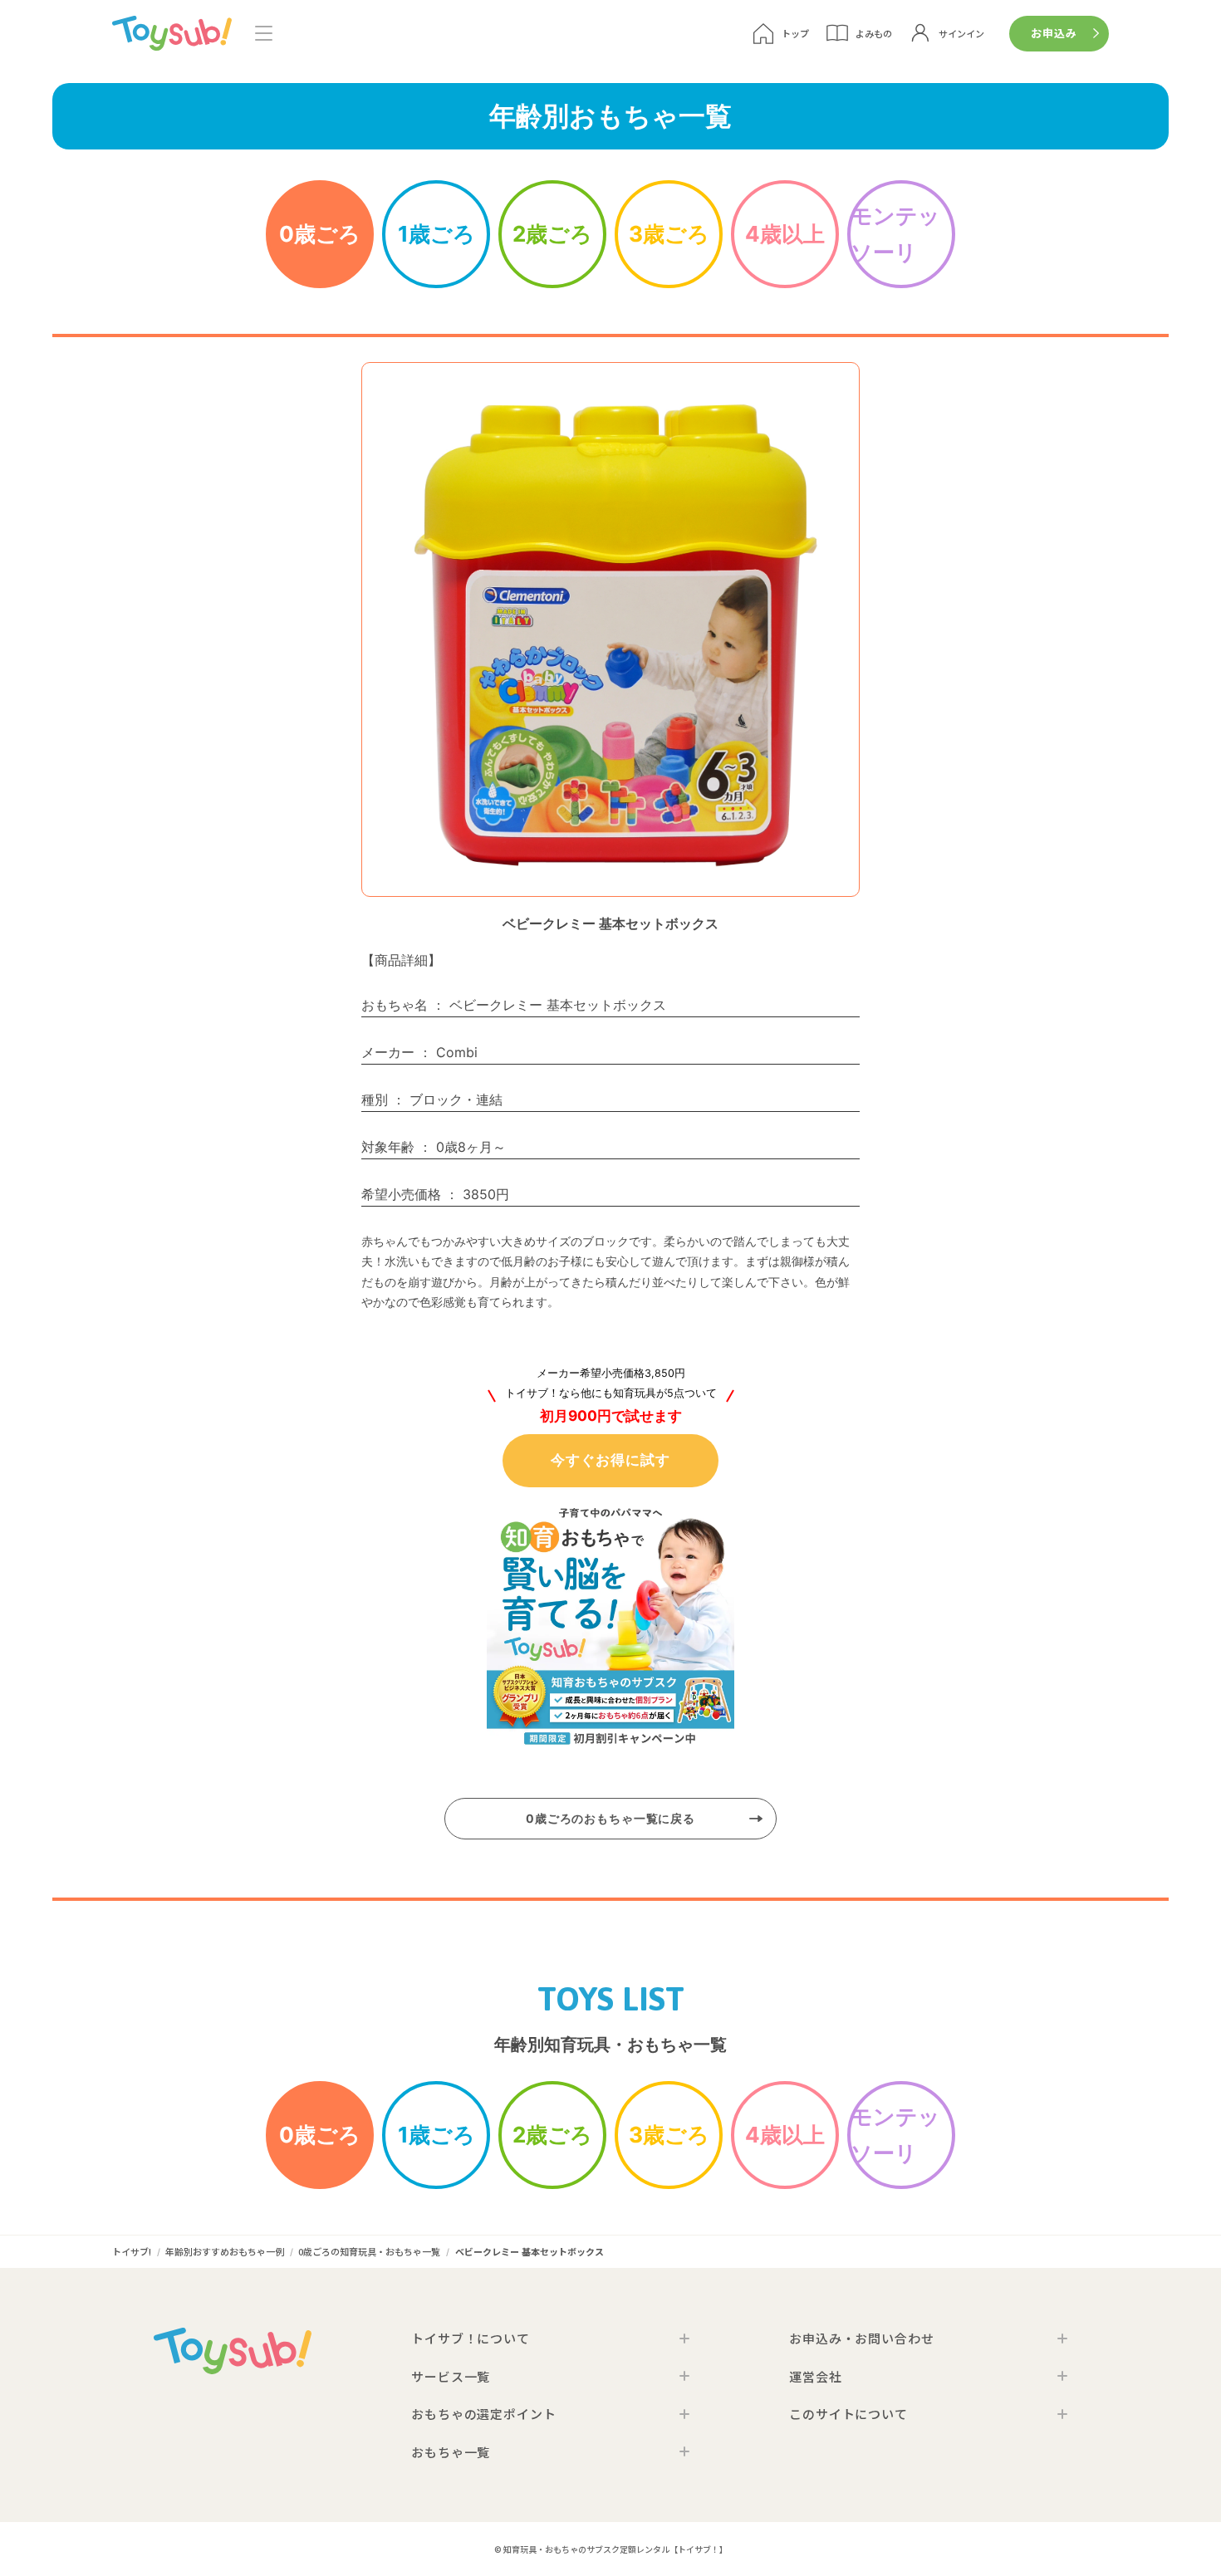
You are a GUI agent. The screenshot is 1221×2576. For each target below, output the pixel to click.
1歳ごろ (436, 234)
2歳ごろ (552, 234)
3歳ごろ (669, 234)
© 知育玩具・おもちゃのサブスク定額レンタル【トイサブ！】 (611, 2549)
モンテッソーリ (895, 234)
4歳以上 (785, 234)
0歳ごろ (320, 234)
